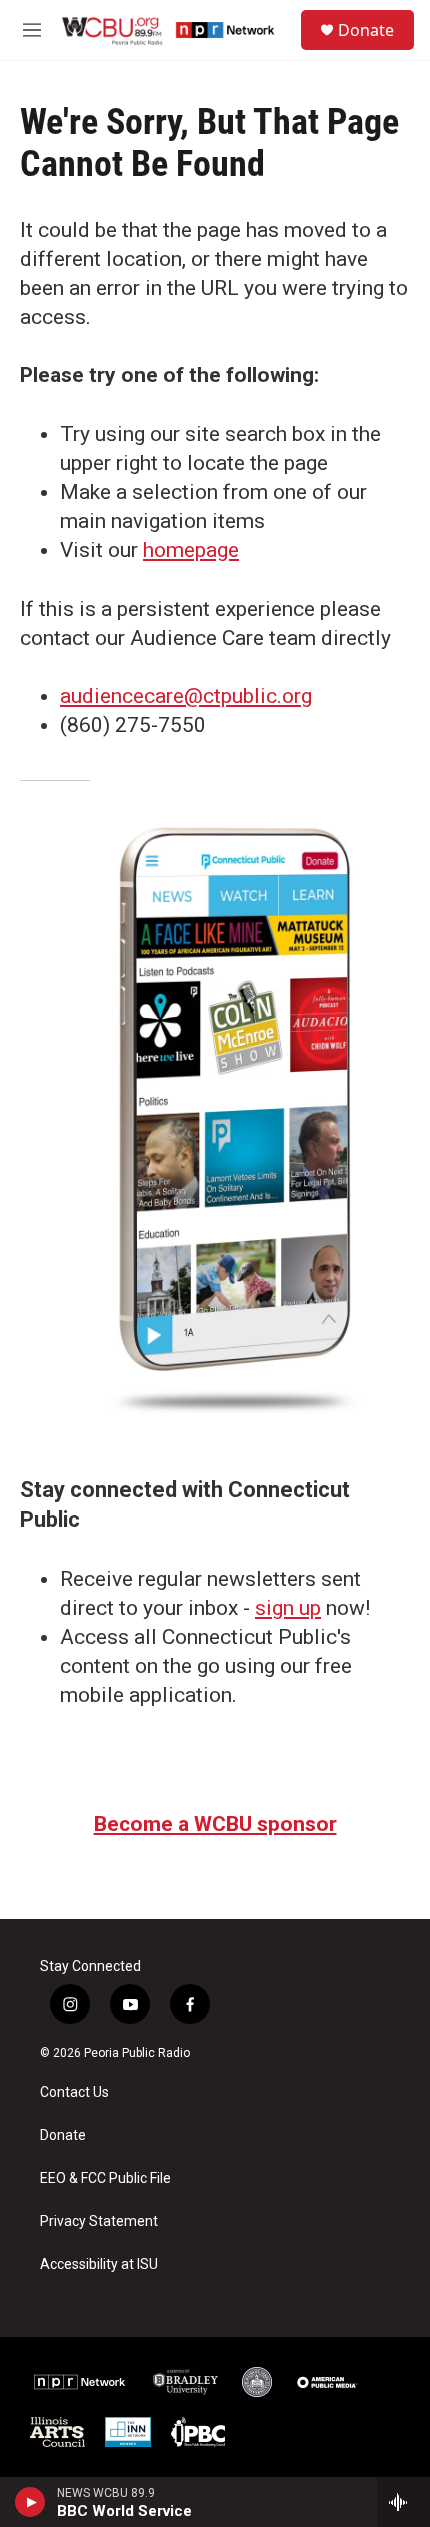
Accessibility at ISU (99, 2264)
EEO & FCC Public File (105, 2178)
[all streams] (403, 2502)
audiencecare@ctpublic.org (186, 696)
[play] (30, 2502)
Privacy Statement (99, 2221)
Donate (366, 30)
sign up (288, 1608)
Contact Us (74, 2092)
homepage (191, 550)
